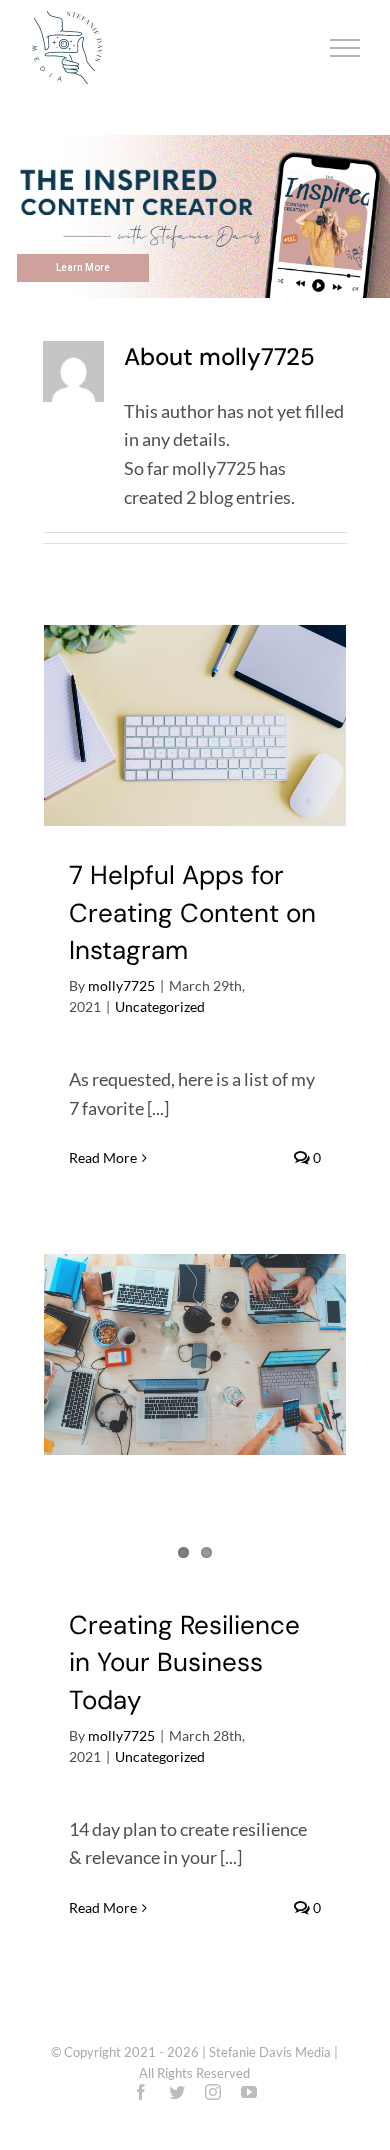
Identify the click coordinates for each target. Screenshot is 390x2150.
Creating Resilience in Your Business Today (184, 1662)
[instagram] (213, 2092)
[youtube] (249, 2092)
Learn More (83, 267)
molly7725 (121, 985)
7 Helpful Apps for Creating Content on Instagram (192, 912)
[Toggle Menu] (345, 48)
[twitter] (177, 2092)
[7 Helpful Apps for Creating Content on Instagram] (195, 725)
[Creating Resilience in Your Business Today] (195, 1354)
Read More (103, 1157)
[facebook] (141, 2092)
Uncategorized (160, 1006)
